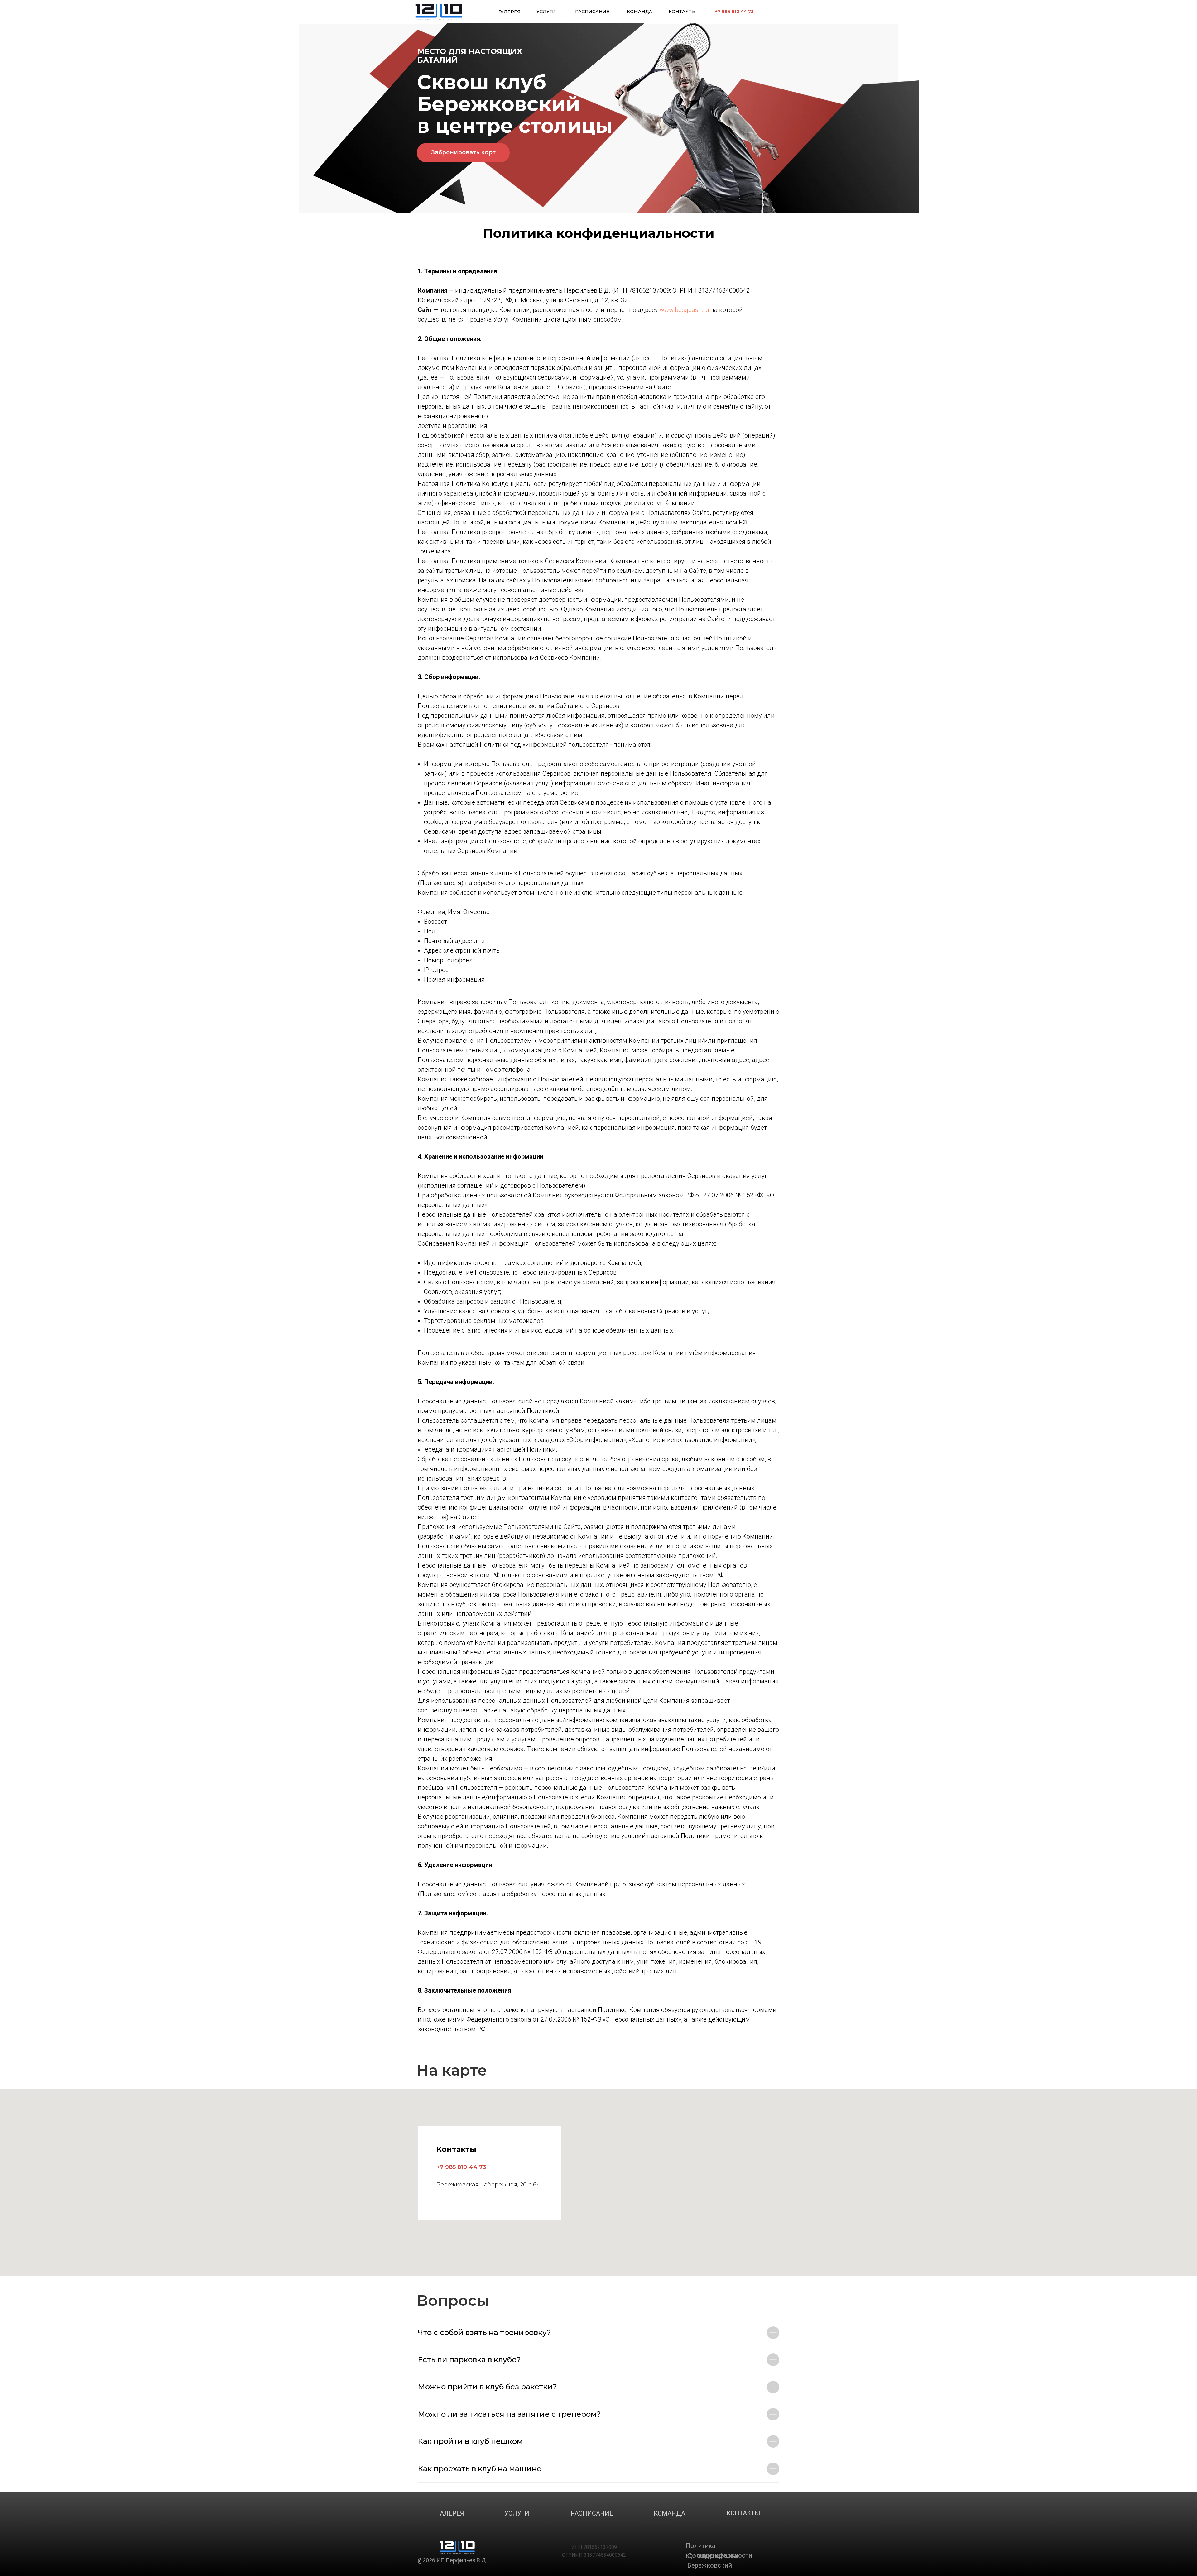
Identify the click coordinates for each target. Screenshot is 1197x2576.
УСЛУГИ (546, 12)
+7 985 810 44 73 (734, 12)
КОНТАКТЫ (682, 12)
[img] (439, 12)
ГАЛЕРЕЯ (510, 12)
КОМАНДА (640, 12)
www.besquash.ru (684, 310)
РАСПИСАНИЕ (592, 12)
